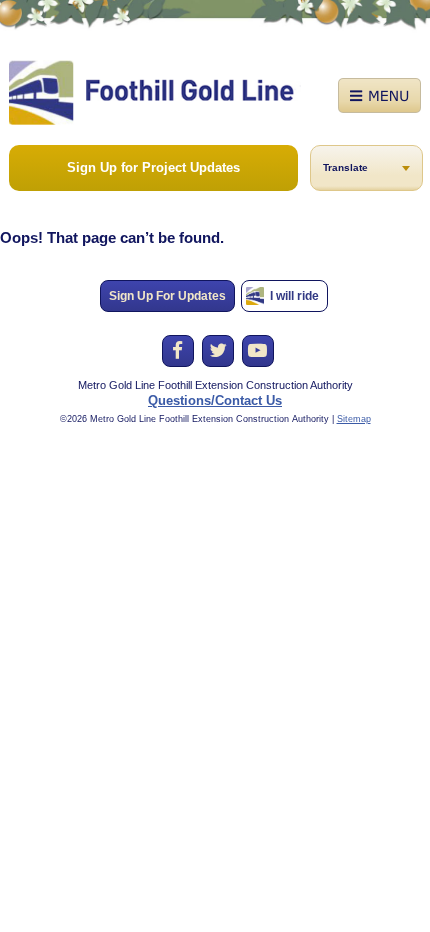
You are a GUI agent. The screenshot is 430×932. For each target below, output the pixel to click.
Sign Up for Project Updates (153, 167)
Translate (345, 167)
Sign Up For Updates (167, 296)
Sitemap (354, 419)
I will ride (294, 296)
